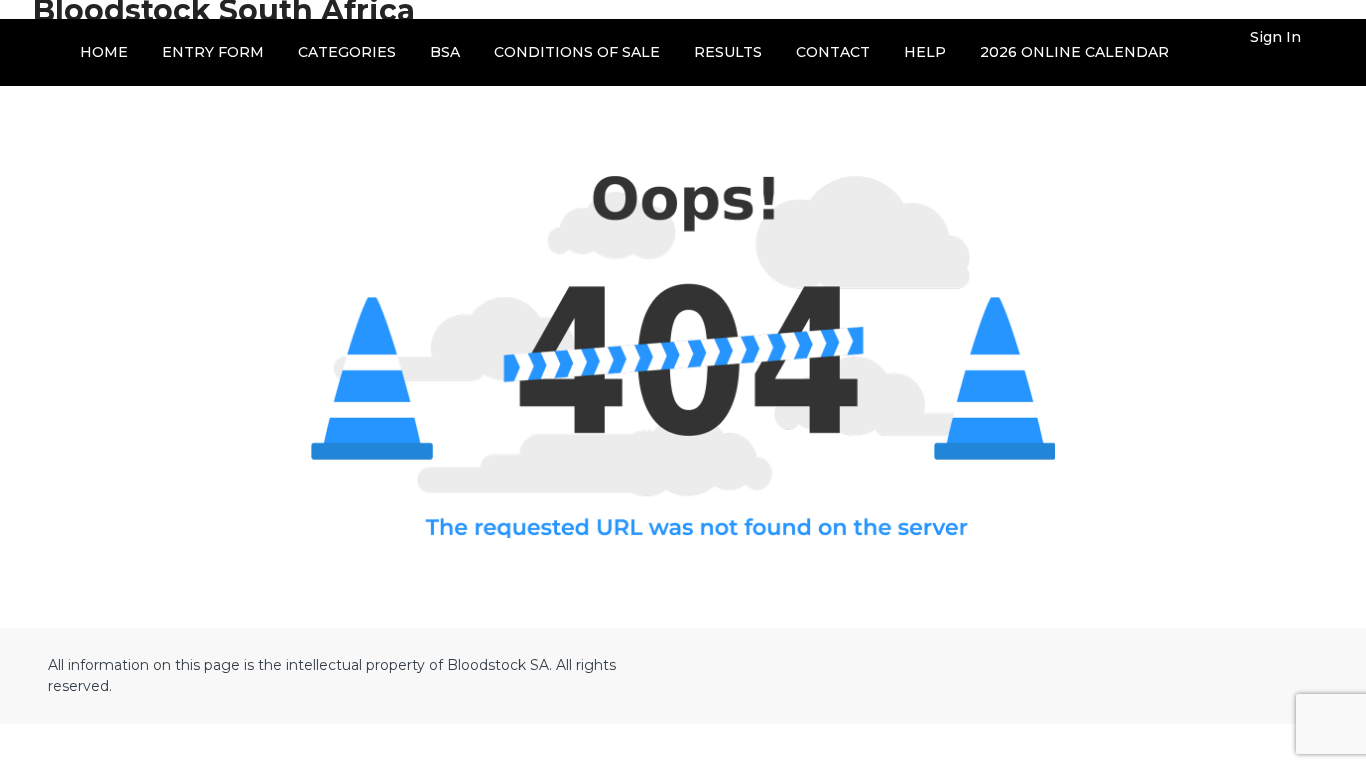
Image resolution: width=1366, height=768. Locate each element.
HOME (104, 52)
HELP (925, 52)
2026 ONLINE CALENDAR (1074, 52)
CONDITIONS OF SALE (577, 52)
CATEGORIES (347, 52)
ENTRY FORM (213, 52)
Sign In (1275, 37)
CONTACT (833, 52)
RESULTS (728, 52)
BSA (445, 52)
